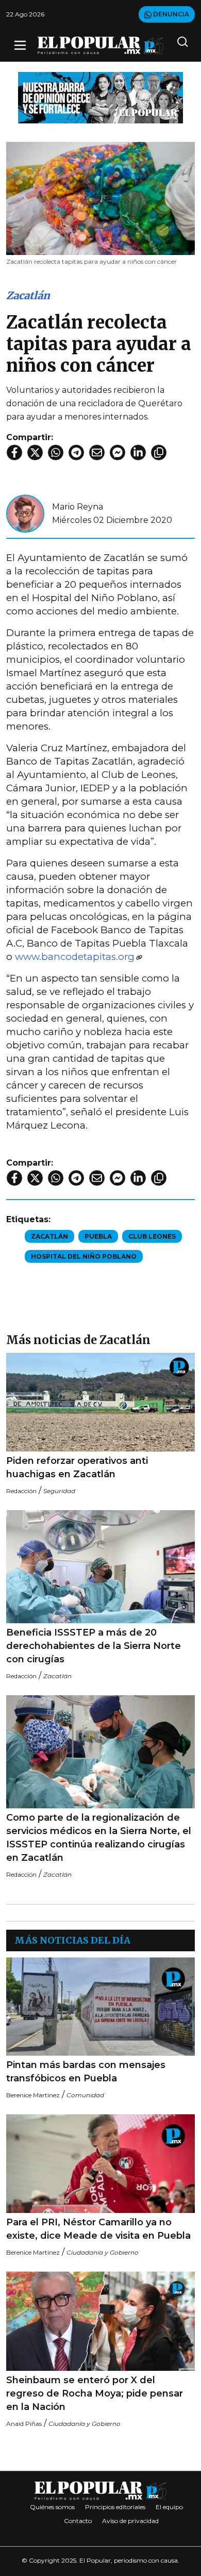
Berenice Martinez (33, 2095)
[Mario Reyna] (25, 513)
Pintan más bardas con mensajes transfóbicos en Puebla (86, 2072)
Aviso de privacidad (130, 2521)
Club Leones (152, 1236)
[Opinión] (100, 97)
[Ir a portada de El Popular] (100, 46)
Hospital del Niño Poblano (84, 1256)
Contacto (78, 2521)
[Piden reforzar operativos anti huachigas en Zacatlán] (100, 1402)
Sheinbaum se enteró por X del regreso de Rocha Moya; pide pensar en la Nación (95, 2393)
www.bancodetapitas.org (75, 957)
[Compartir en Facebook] (14, 452)
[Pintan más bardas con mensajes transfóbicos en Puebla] (100, 2007)
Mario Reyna (78, 507)
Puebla (98, 1236)
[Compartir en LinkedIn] (138, 452)
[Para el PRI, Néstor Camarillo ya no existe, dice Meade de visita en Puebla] (100, 2164)
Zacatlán (28, 295)
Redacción (21, 1491)
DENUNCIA (170, 14)
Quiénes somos (52, 2507)
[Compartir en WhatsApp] (56, 452)
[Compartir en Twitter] (35, 452)
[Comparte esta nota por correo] (97, 452)
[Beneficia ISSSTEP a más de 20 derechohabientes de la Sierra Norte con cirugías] (100, 1567)
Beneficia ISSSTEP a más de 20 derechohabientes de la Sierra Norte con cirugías (94, 1646)
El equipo (169, 2507)
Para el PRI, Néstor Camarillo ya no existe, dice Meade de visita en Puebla (98, 2229)
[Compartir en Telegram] (76, 452)
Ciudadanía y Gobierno (103, 2252)
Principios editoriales (115, 2507)
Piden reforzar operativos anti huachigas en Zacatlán (77, 1467)
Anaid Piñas (24, 2424)
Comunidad (85, 2095)
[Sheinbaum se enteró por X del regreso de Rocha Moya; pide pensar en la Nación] (100, 2321)
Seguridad (59, 1491)
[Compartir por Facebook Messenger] (118, 452)
